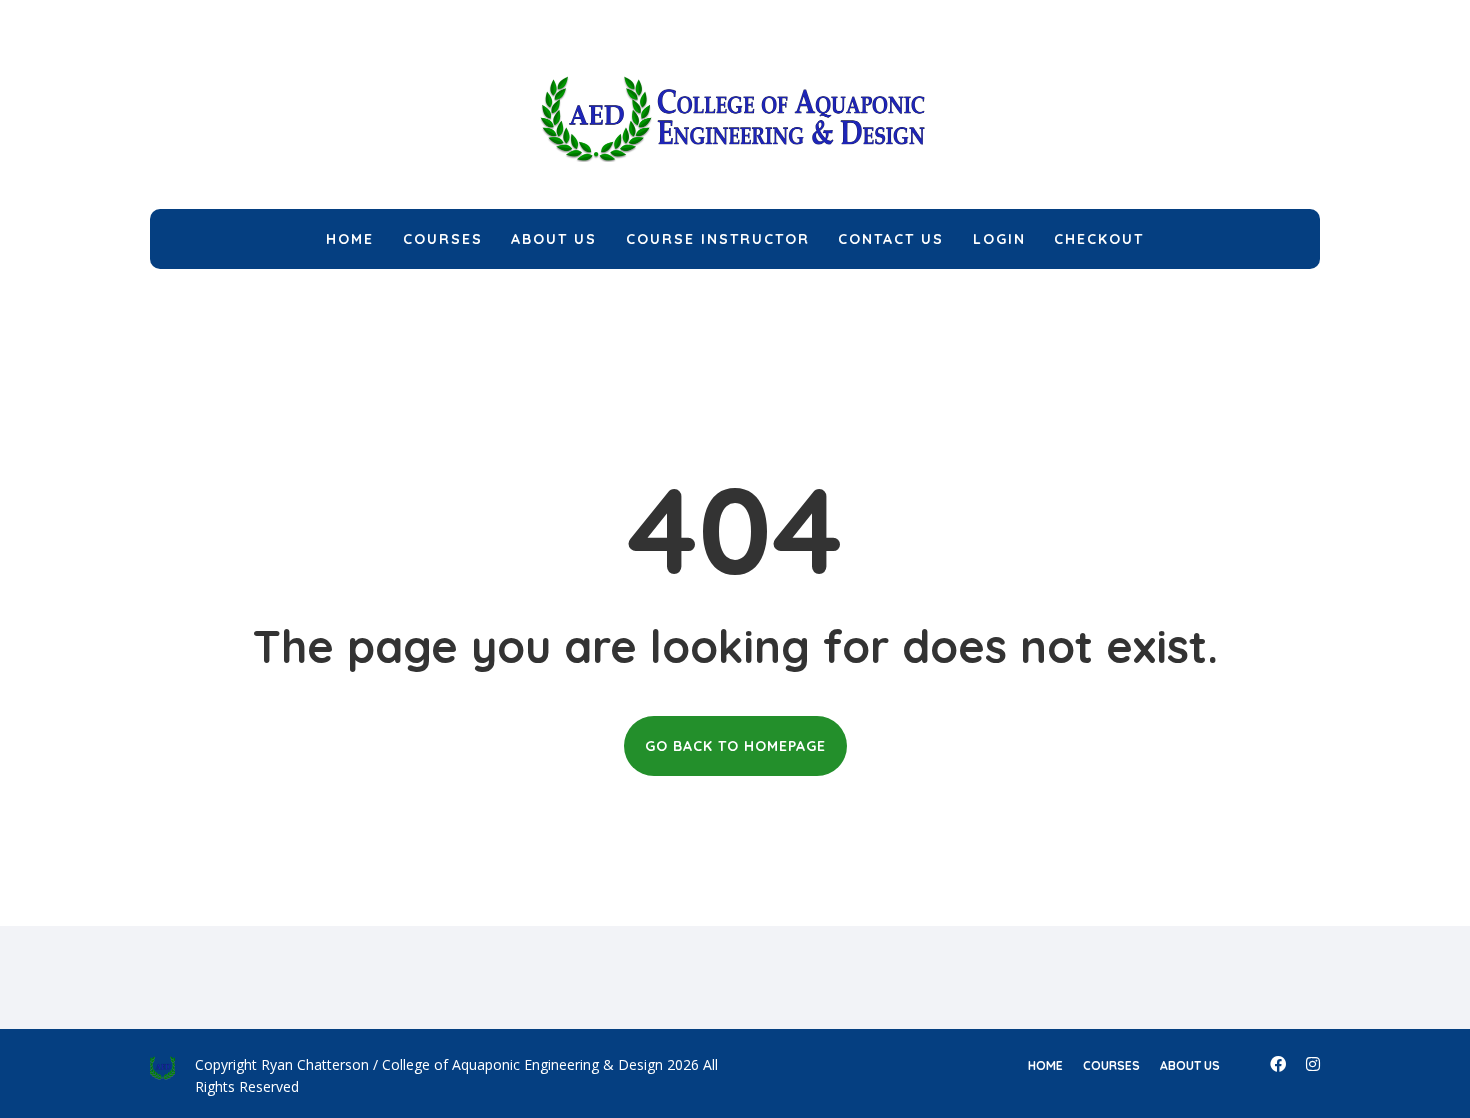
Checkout (1099, 239)
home (1045, 1065)
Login (999, 239)
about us (1190, 1065)
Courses (443, 239)
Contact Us (891, 239)
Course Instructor (718, 239)
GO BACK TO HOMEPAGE (735, 746)
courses (1111, 1065)
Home (350, 239)
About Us (554, 239)
